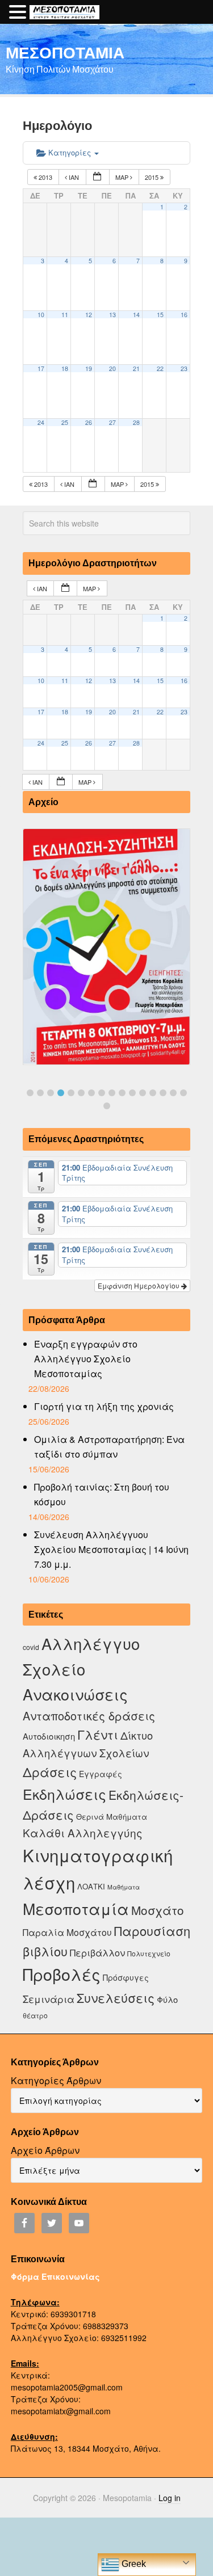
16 (184, 315)
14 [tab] (163, 1093)
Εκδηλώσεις (64, 1794)
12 (89, 315)
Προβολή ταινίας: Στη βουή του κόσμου (102, 1494)
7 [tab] (91, 1093)
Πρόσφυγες (126, 1977)
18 (65, 369)
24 (41, 422)
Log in (170, 2498)
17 (41, 369)
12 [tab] (143, 1093)
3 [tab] (51, 1093)
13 (112, 315)
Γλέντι (98, 1734)
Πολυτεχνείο (149, 1953)
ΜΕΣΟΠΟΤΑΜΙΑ (65, 52)
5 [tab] (71, 1093)
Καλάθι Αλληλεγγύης (83, 1832)
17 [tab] (107, 1106)
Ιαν (74, 177)
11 (65, 315)
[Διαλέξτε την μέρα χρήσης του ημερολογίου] (98, 177)
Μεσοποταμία (76, 1908)
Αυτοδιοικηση (49, 1736)
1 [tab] (30, 1093)
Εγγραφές (101, 1774)
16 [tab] (183, 1093)
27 (112, 422)
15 (160, 315)
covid (31, 1647)
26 (89, 422)
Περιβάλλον (97, 1952)
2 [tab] (40, 1093)
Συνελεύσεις (116, 1998)
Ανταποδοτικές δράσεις (89, 1716)
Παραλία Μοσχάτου (67, 1932)
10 (41, 315)
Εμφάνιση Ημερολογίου (139, 1285)
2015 (153, 177)
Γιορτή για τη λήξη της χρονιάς (104, 1406)
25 (65, 422)
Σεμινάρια (49, 1999)
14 (136, 315)
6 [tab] (81, 1093)
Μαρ (123, 177)
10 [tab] (122, 1093)
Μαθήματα (124, 1887)
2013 (45, 177)
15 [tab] (173, 1093)
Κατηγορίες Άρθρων (56, 2080)
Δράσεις (50, 1772)
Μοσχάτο (158, 1910)
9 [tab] (112, 1093)
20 (112, 369)
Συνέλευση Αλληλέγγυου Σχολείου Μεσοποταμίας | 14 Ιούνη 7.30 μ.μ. (111, 1549)
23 (184, 369)
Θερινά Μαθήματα (112, 1817)
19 (89, 369)
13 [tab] (153, 1093)
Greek (133, 2564)
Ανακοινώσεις (75, 1694)
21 (136, 369)
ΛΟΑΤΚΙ (91, 1886)
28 (136, 422)
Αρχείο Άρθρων (45, 2150)
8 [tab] (102, 1093)
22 (160, 369)
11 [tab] (132, 1093)
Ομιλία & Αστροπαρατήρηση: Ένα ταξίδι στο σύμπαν (109, 1447)
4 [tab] (61, 1093)
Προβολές (62, 1974)
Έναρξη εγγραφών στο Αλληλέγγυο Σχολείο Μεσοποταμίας (86, 1359)
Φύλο (167, 1999)
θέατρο (35, 2015)
